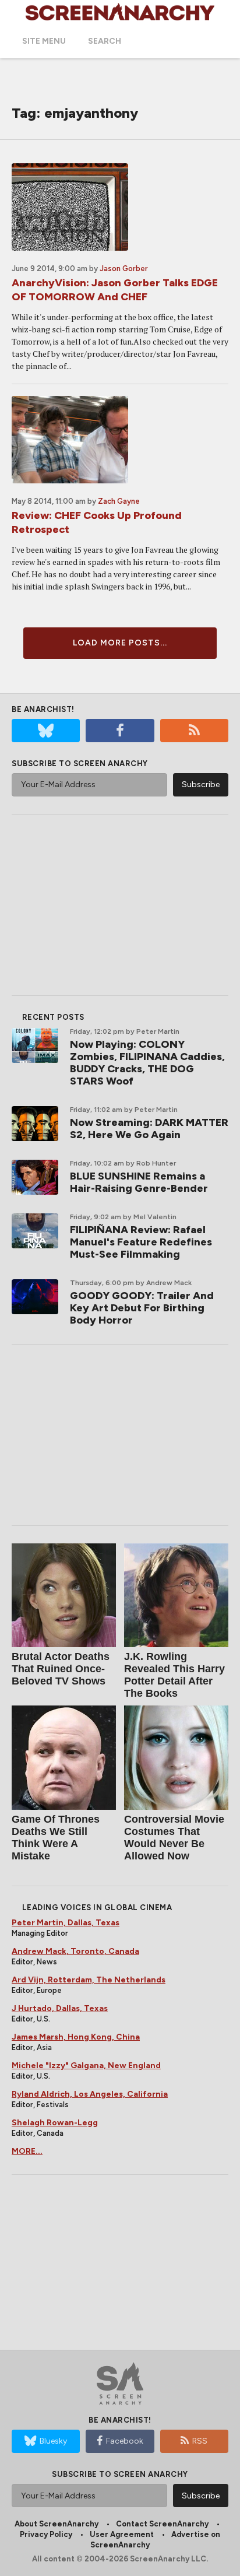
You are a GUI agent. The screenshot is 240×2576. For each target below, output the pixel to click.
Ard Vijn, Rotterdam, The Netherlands (89, 1980)
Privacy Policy (46, 2534)
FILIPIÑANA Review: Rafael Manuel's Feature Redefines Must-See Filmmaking (141, 1242)
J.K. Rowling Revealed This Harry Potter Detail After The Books (174, 1675)
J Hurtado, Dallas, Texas (60, 2008)
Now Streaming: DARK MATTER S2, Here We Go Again (149, 1129)
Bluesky (53, 2441)
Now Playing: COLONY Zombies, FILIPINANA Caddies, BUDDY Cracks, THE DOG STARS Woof (147, 1063)
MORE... (27, 2151)
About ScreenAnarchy (57, 2524)
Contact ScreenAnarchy (162, 2524)
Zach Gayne (119, 501)
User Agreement (122, 2534)
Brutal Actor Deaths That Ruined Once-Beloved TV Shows (61, 1669)
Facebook (125, 2441)
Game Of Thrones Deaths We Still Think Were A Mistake (56, 1838)
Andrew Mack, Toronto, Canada (75, 1951)
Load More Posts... (120, 643)
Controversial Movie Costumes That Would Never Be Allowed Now (174, 1838)
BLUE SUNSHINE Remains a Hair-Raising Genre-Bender (139, 1182)
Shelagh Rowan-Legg (55, 2123)
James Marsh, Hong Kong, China (76, 2037)
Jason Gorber (124, 269)
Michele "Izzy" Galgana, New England (86, 2066)
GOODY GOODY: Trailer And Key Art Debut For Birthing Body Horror (142, 1308)
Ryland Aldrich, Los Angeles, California (90, 2094)
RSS (200, 2441)
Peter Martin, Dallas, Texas (66, 1923)
